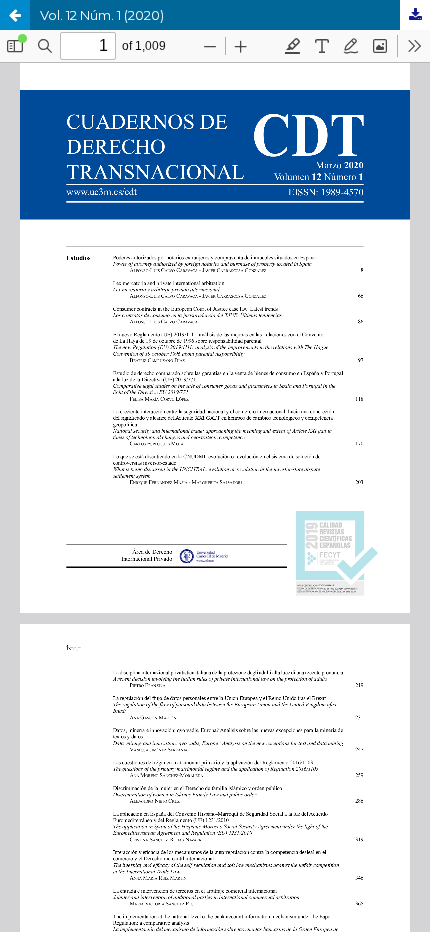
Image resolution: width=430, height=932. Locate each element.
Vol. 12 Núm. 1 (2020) (102, 15)
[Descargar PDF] (415, 15)
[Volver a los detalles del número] (15, 15)
